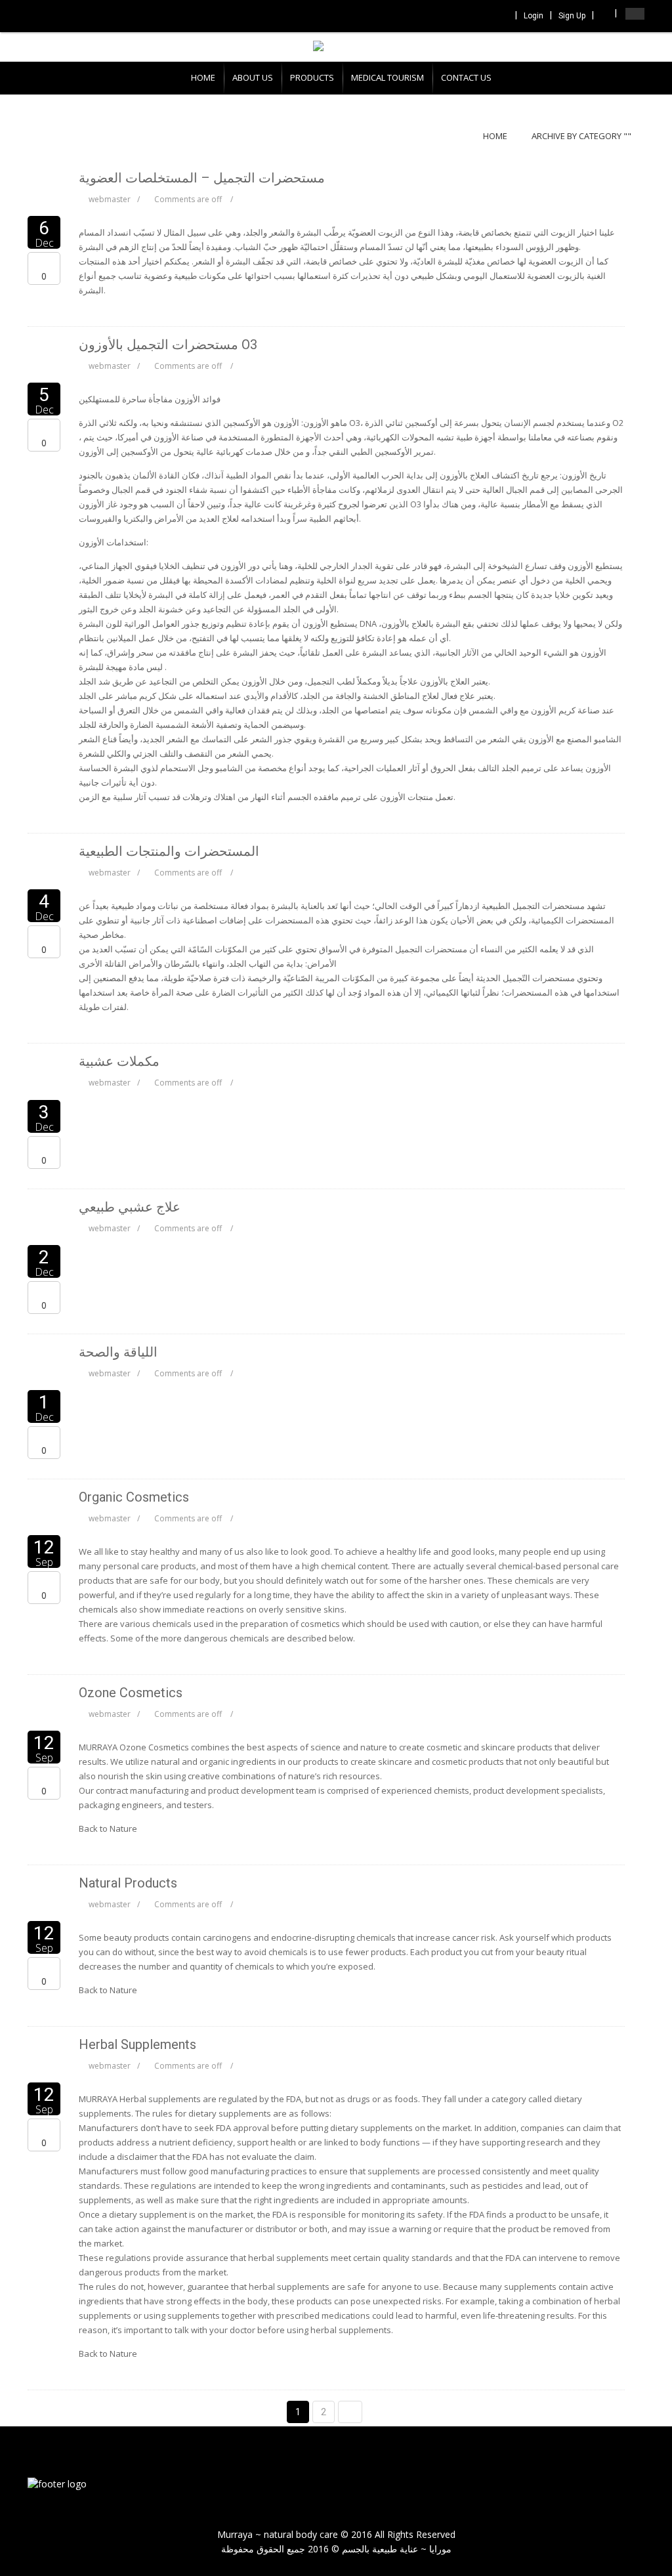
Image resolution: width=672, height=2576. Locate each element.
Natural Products (128, 1883)
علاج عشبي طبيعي (130, 1207)
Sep (44, 1554)
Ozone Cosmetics (131, 1693)
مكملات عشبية (119, 1061)
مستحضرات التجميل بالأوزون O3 (168, 345)
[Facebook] (448, 17)
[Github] (501, 17)
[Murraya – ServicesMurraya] (57, 2482)
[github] (631, 2485)
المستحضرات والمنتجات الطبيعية (169, 851)
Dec (44, 235)
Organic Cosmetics (134, 1497)
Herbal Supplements (137, 2044)
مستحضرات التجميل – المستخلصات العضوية (202, 178)
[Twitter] (465, 17)
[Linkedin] (483, 17)
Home (495, 136)
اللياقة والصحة (118, 1352)
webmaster (110, 199)
